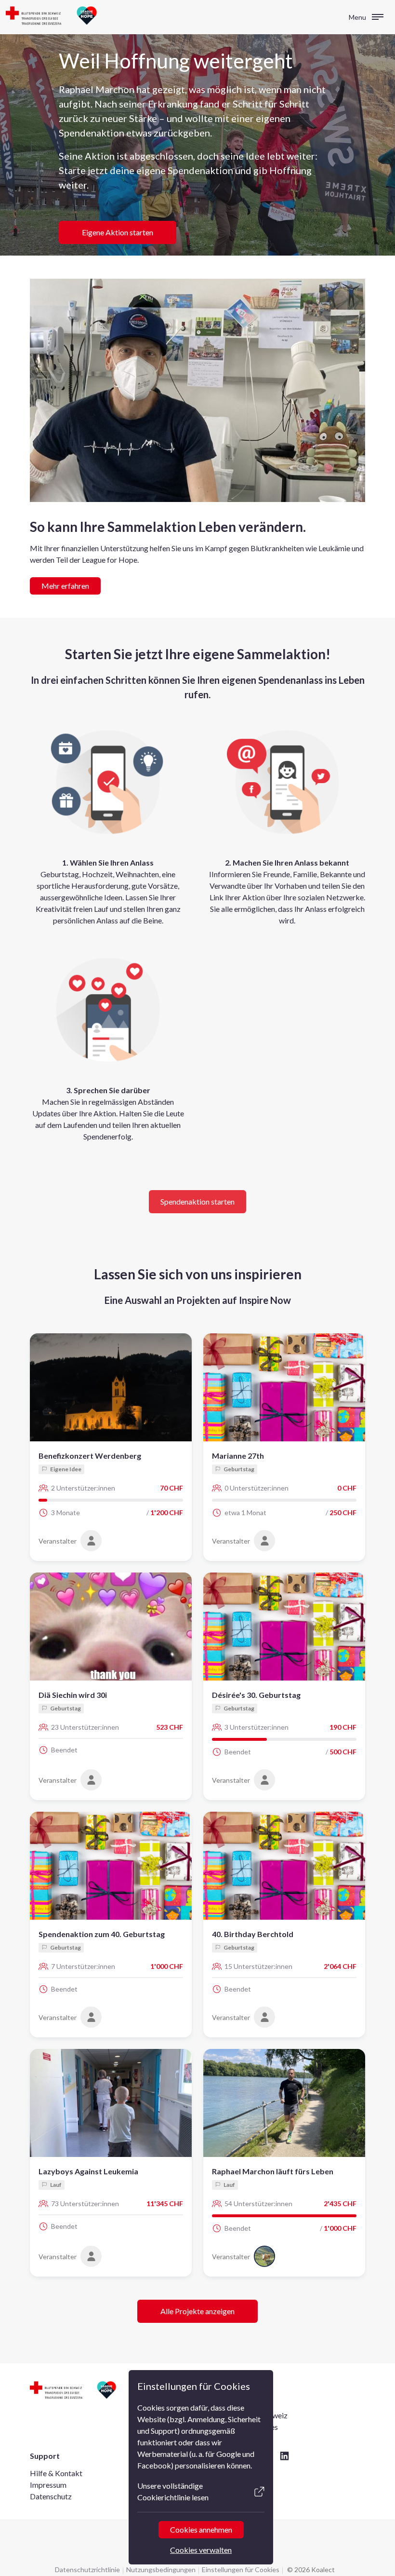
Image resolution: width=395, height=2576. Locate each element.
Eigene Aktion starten (118, 232)
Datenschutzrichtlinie (87, 2569)
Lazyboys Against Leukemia (88, 2171)
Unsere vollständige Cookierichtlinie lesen (173, 2491)
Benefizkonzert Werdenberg (90, 1456)
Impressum (48, 2485)
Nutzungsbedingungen (161, 2569)
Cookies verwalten (201, 2550)
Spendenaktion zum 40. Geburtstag (102, 1934)
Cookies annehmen (201, 2529)
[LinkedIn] (284, 2456)
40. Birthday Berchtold (253, 1934)
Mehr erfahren (65, 586)
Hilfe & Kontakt (56, 2473)
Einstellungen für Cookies (241, 2569)
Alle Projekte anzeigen (197, 2311)
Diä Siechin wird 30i (73, 1695)
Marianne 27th (238, 1456)
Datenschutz (51, 2496)
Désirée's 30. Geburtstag (256, 1695)
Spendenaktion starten (197, 1201)
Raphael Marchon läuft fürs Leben (273, 2171)
